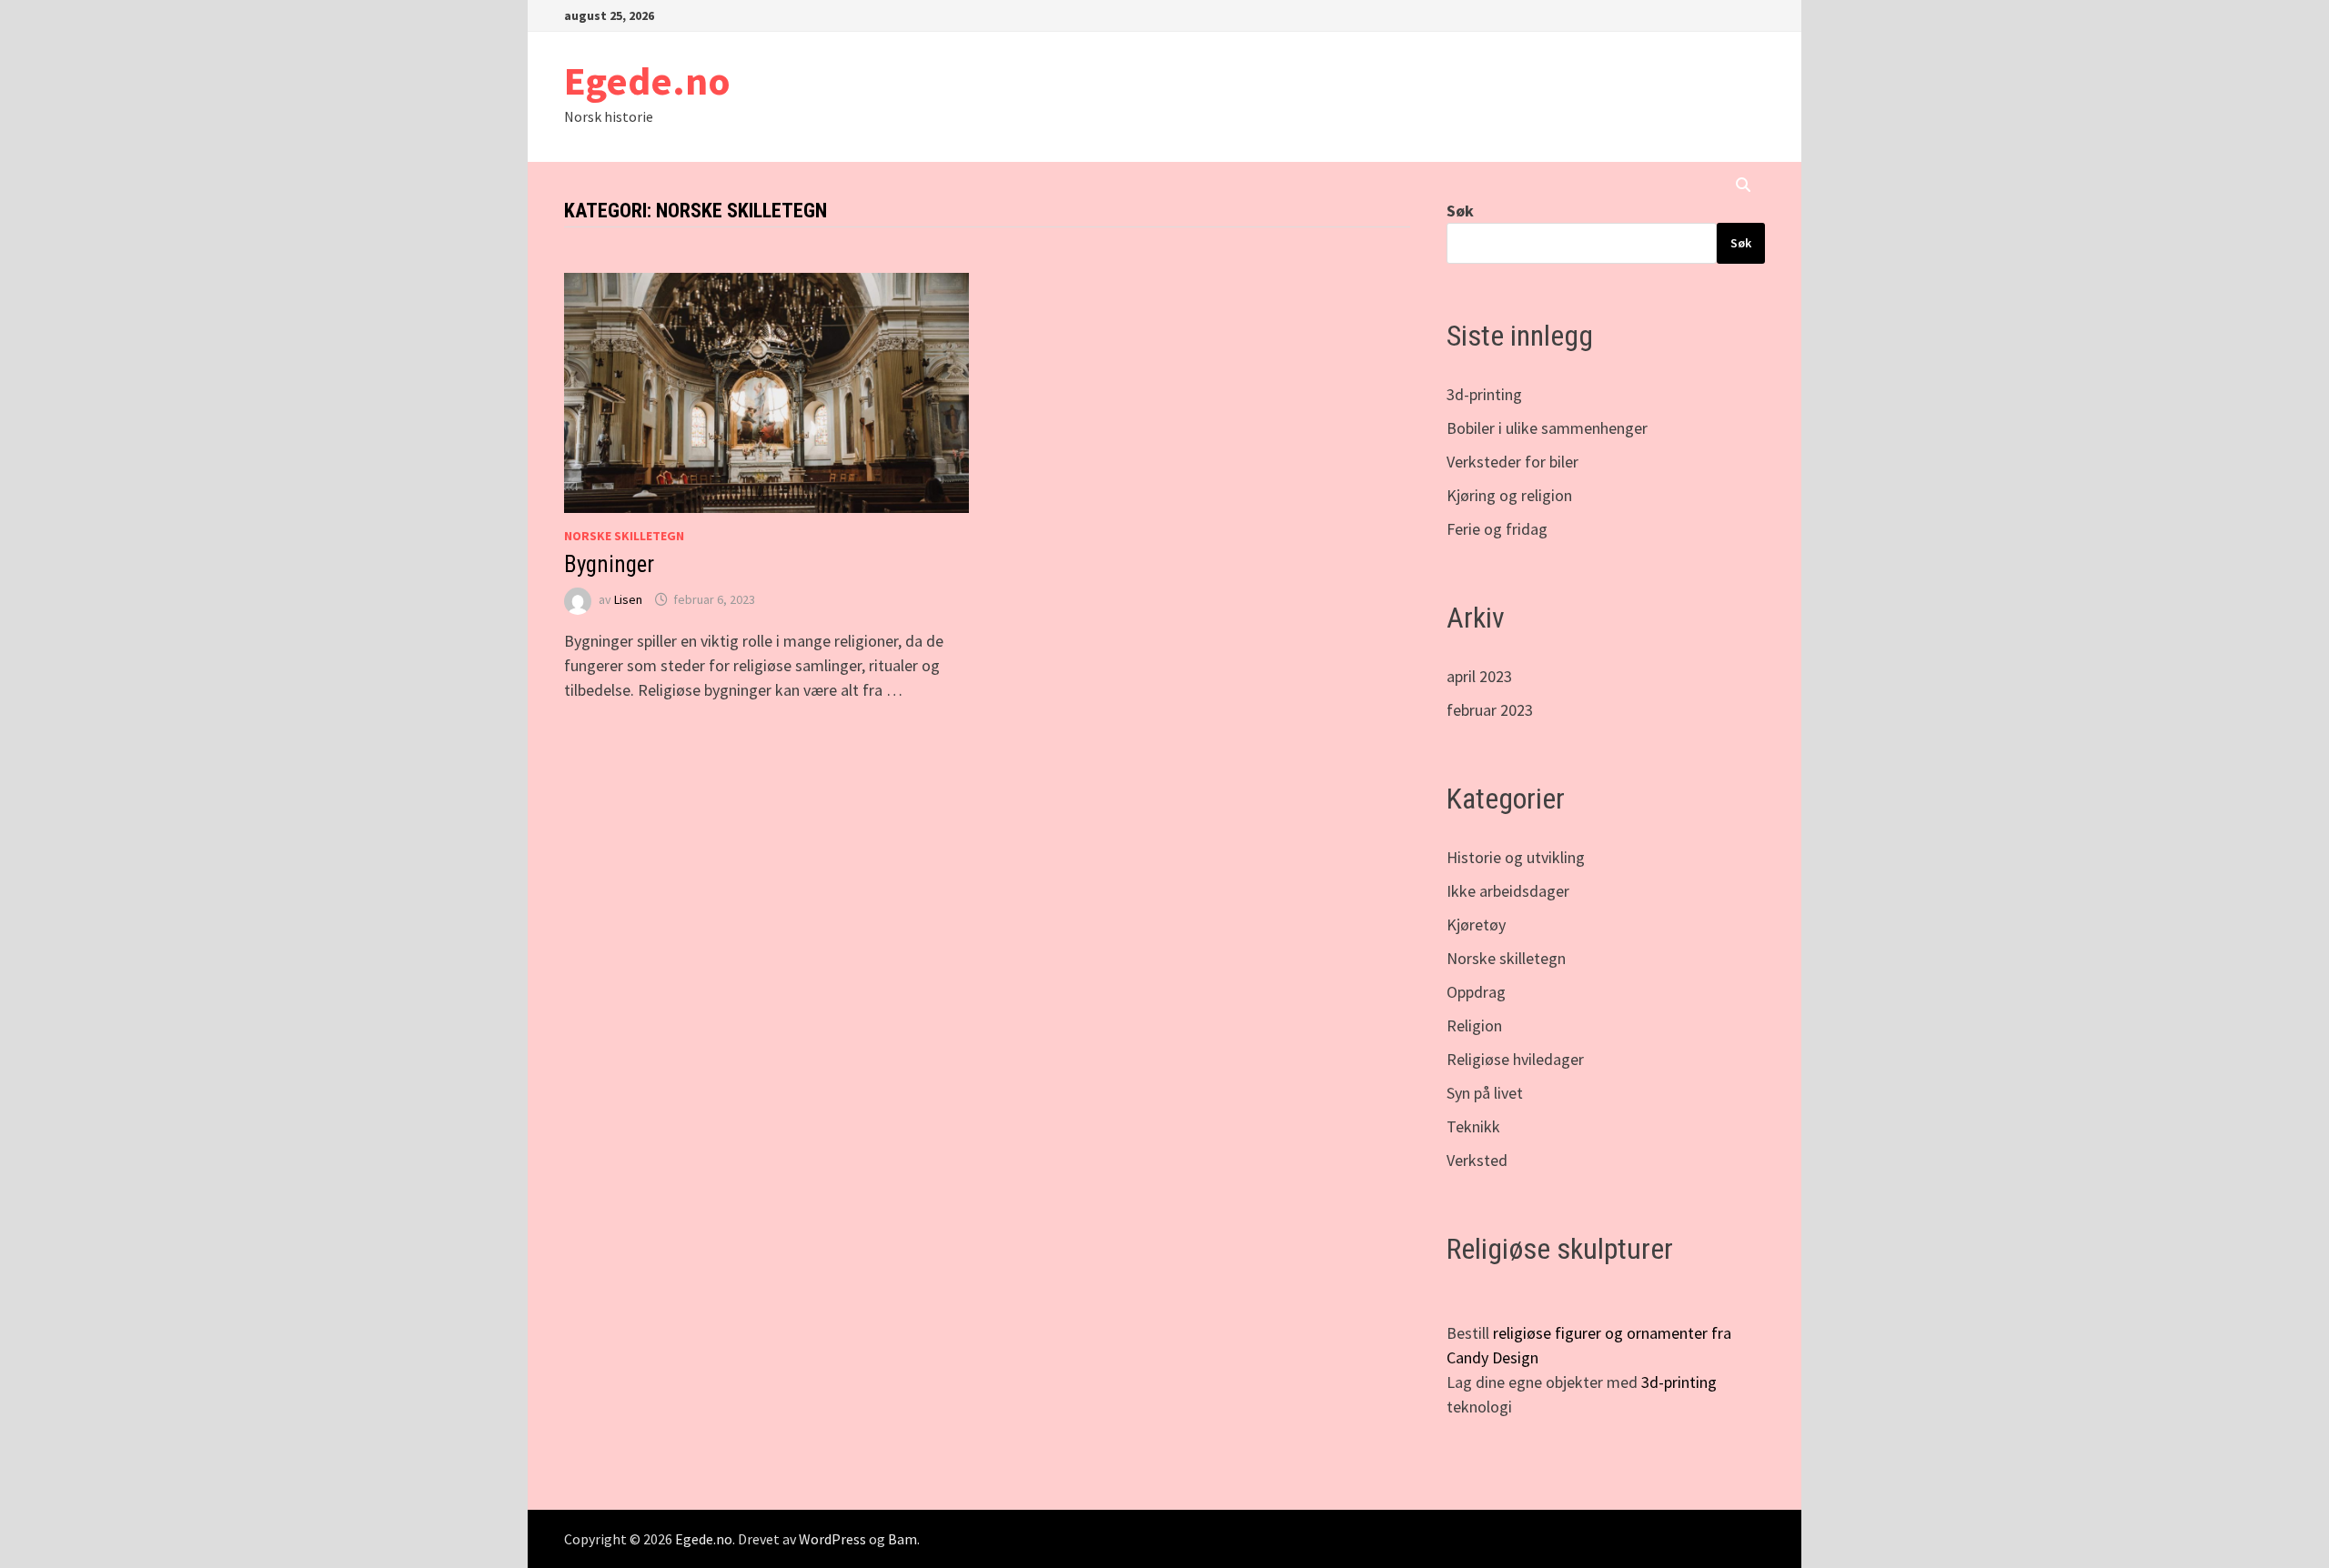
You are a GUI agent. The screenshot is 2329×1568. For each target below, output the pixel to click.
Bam (902, 1539)
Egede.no (647, 80)
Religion (1474, 1025)
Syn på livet (1485, 1093)
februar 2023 (1490, 710)
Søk (1460, 211)
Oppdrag (1476, 992)
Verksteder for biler (1512, 462)
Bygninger (609, 564)
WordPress (832, 1539)
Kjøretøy (1476, 925)
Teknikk (1473, 1126)
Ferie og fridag (1497, 529)
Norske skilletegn (624, 536)
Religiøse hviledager (1515, 1059)
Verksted (1477, 1160)
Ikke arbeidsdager (1508, 891)
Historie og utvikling (1516, 857)
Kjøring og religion (1509, 495)
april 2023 (1479, 676)
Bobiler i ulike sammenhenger (1547, 428)
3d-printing (1484, 394)
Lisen (628, 599)
